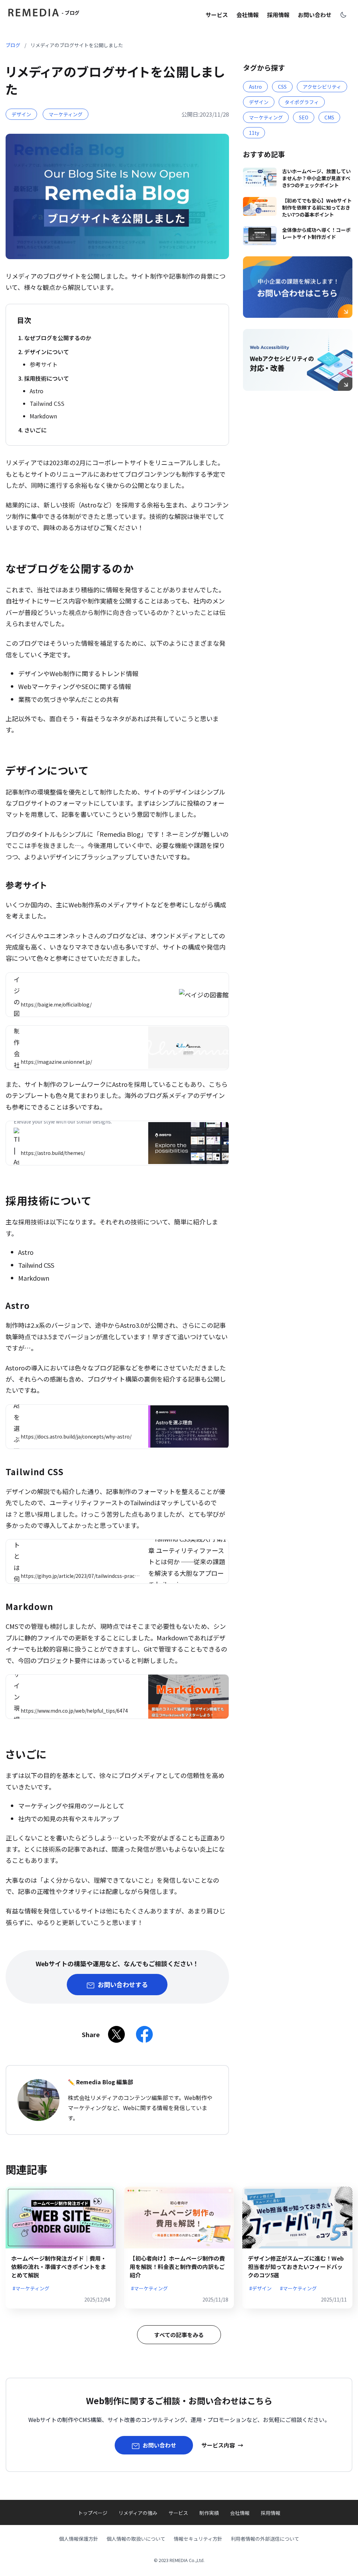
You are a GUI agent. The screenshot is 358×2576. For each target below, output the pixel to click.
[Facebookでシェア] (144, 2034)
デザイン (21, 114)
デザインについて (46, 352)
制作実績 (209, 2513)
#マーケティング (31, 2288)
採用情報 (278, 15)
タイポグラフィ (302, 102)
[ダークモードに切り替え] (343, 15)
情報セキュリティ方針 (198, 2539)
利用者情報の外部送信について (265, 2539)
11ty (254, 133)
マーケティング (66, 114)
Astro (37, 391)
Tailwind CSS (47, 403)
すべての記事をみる (179, 2335)
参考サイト (44, 364)
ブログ (13, 45)
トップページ (93, 2513)
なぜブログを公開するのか (58, 338)
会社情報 (248, 15)
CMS (329, 117)
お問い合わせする (123, 1984)
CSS (282, 87)
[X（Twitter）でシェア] (116, 2034)
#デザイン (260, 2288)
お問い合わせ (315, 15)
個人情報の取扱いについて (136, 2539)
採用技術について (46, 378)
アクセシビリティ (322, 87)
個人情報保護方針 (79, 2539)
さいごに (35, 430)
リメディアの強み (138, 2513)
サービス (217, 15)
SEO (304, 117)
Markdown (43, 416)
